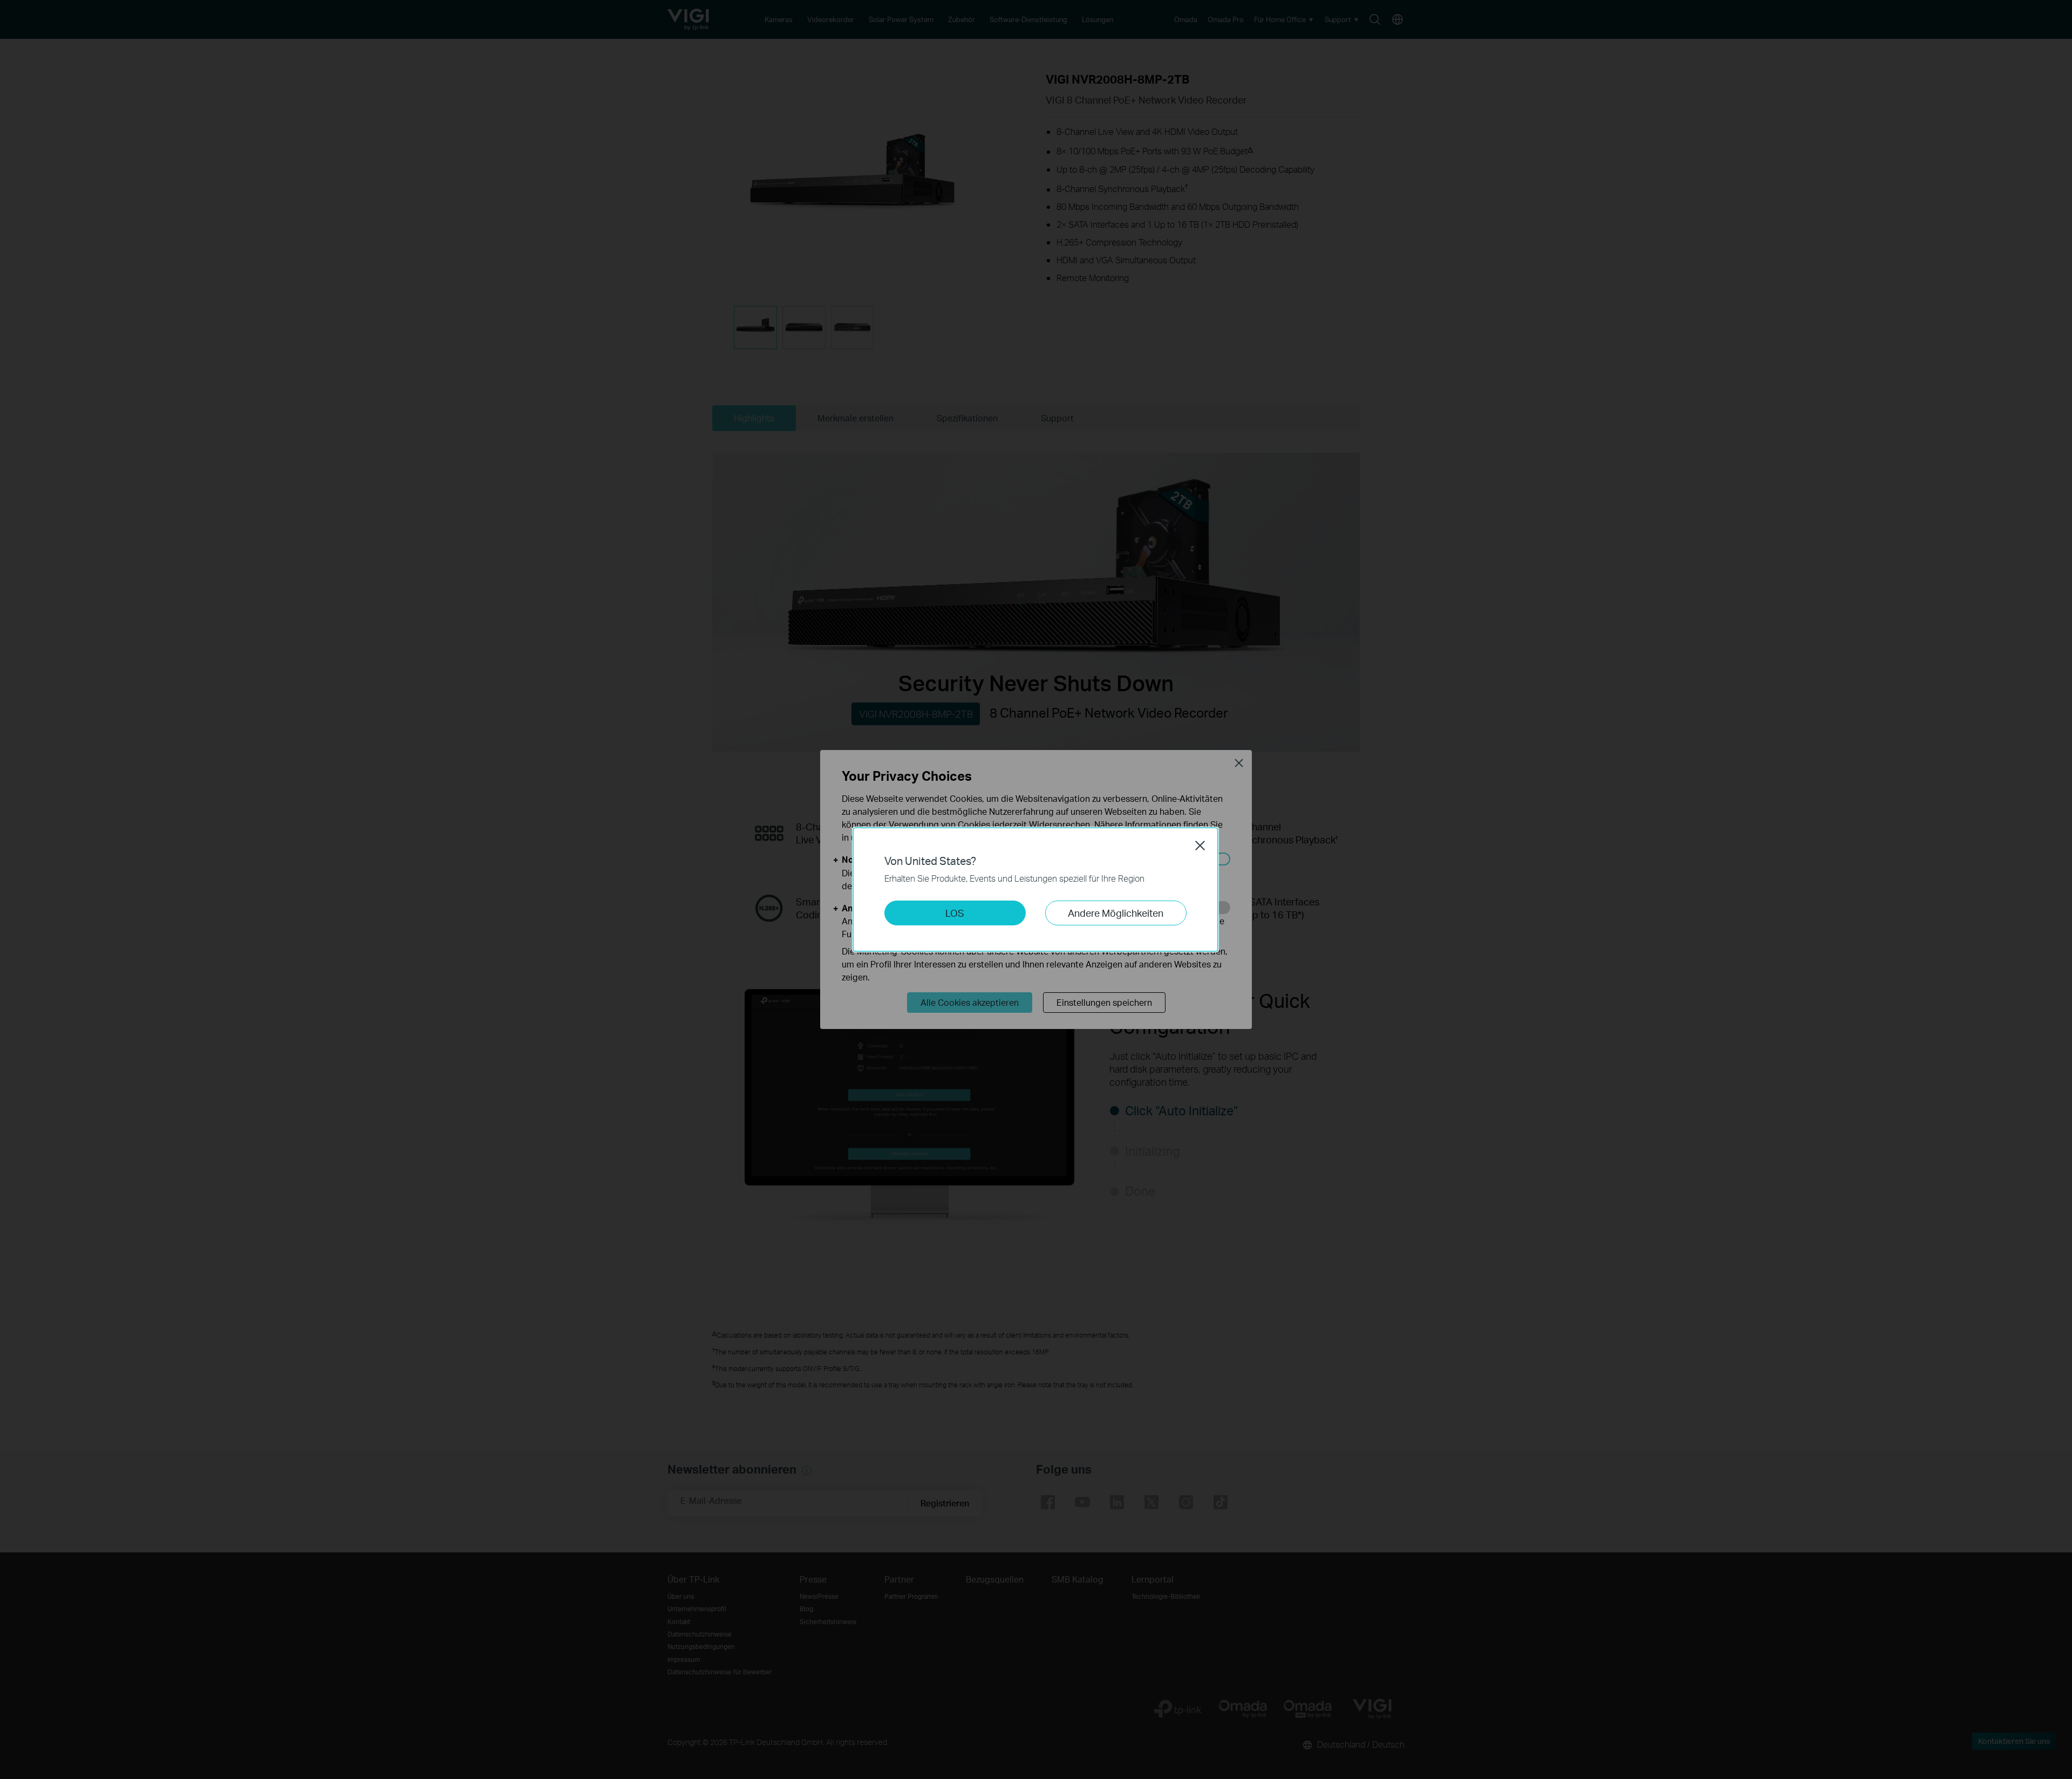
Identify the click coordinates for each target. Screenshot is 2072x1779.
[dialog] (1036, 889)
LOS (955, 913)
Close (1200, 846)
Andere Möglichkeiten (1116, 913)
